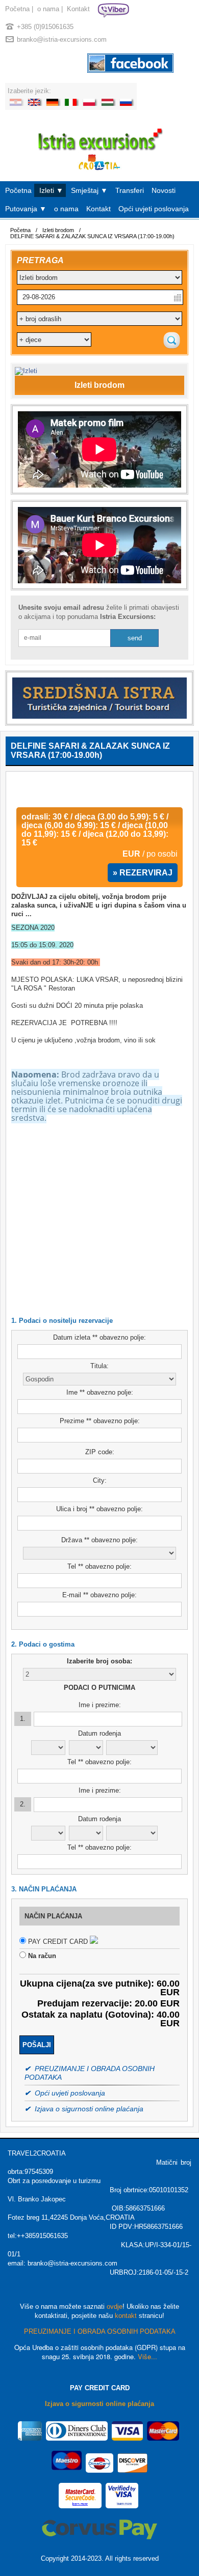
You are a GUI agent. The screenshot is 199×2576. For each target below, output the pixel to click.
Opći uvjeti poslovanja (154, 209)
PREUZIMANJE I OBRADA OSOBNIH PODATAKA (100, 2331)
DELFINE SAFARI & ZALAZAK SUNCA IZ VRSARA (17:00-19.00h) (92, 236)
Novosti (164, 190)
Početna (17, 9)
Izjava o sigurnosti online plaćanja (99, 2404)
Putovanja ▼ (26, 209)
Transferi (130, 190)
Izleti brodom (58, 230)
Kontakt (78, 9)
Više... (147, 2356)
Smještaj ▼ (89, 190)
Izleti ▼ (51, 190)
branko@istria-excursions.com (62, 39)
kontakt (126, 2316)
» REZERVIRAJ (143, 873)
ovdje (115, 2306)
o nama (48, 9)
